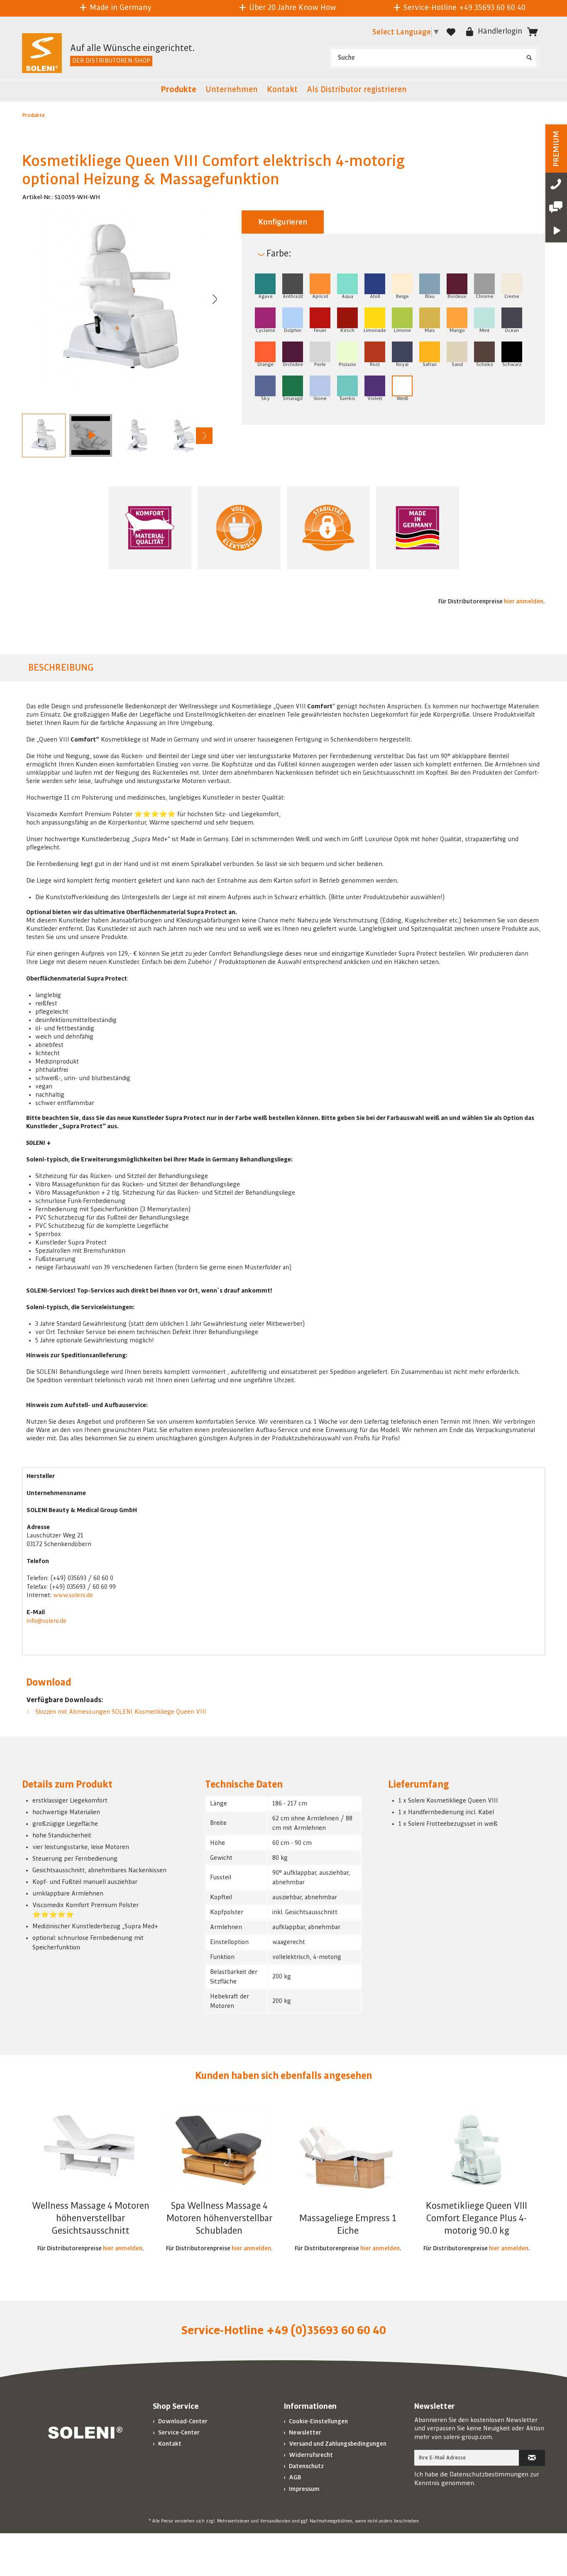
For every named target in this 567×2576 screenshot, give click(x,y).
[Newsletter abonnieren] (532, 2458)
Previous (30, 436)
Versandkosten (275, 2521)
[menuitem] (434, 58)
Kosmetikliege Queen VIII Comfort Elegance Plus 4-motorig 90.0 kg (477, 2218)
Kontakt (169, 2444)
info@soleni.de (46, 1621)
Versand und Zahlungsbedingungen (337, 2444)
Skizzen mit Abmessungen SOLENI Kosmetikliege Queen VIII (120, 1712)
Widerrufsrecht (310, 2455)
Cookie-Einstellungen (318, 2421)
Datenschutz (306, 2466)
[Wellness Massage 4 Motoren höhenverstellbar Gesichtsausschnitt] (90, 2150)
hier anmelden (524, 601)
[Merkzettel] (451, 32)
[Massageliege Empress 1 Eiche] (348, 2162)
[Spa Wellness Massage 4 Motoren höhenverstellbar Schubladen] (219, 2150)
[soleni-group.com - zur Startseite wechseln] (42, 54)
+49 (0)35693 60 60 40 (326, 2330)
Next (204, 436)
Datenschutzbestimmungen (489, 2474)
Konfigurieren (283, 222)
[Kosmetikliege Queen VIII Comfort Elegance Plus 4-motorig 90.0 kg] (477, 2150)
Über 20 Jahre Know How (120, 7)
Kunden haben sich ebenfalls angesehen (283, 2076)
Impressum (304, 2489)
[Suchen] (529, 55)
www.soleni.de (73, 1595)
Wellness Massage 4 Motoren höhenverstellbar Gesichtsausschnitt (91, 2218)
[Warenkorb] (533, 32)
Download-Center (182, 2421)
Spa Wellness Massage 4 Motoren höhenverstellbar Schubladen (219, 2218)
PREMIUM (556, 149)
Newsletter (304, 2432)
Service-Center (178, 2432)
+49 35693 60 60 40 (320, 7)
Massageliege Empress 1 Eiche (348, 2225)
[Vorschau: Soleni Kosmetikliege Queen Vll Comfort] (91, 435)
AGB (294, 2477)
